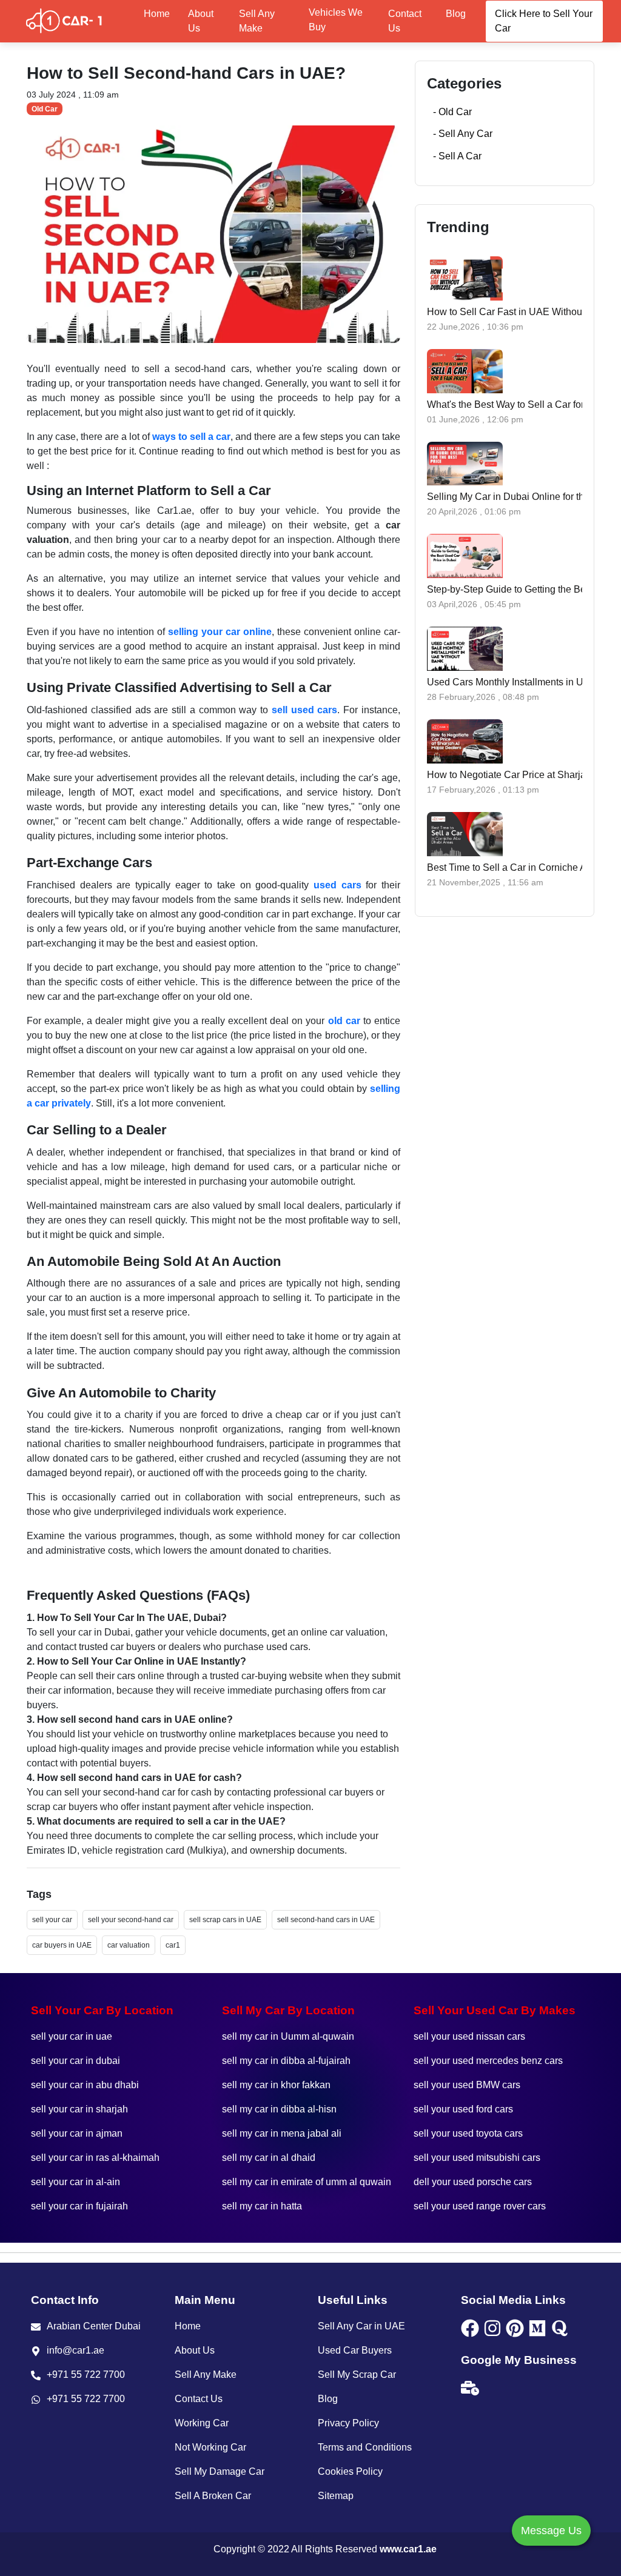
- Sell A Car (457, 156)
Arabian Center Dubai (94, 2326)
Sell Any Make (257, 21)
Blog (456, 14)
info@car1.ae (76, 2350)
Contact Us (405, 21)
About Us (201, 21)
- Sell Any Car (463, 134)
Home (157, 14)
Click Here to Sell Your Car (544, 21)
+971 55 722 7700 (86, 2375)
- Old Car (452, 112)
